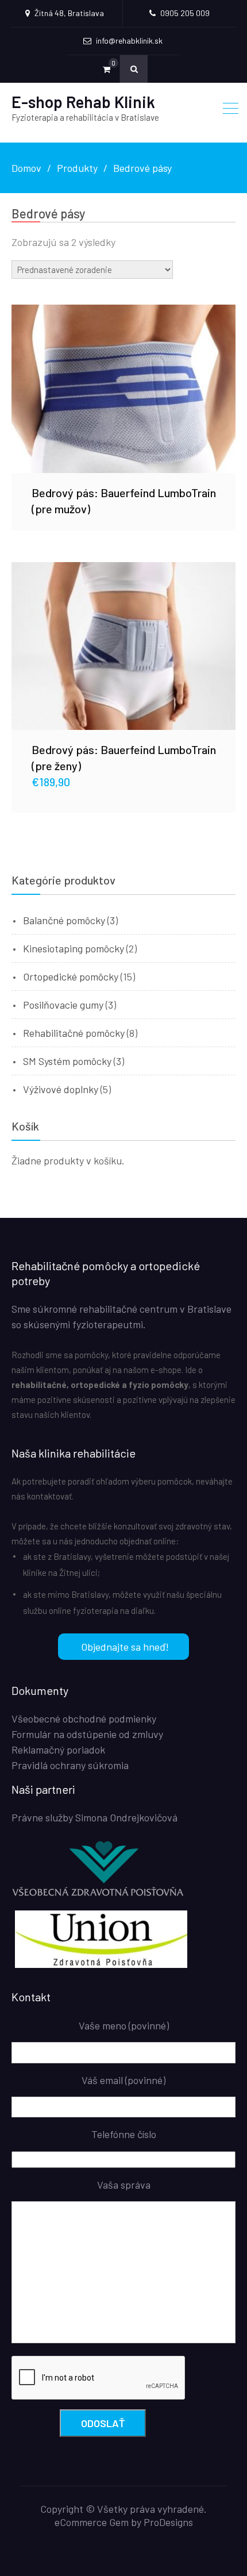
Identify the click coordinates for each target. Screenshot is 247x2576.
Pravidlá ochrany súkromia (70, 1765)
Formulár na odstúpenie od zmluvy (87, 1734)
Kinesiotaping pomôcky (74, 948)
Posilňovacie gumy (63, 1005)
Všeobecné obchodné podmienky (84, 1718)
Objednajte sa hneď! (125, 1647)
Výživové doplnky (61, 1089)
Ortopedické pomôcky (71, 976)
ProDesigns (168, 2522)
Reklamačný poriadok (58, 1750)
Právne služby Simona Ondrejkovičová (94, 1817)
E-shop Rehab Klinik (83, 102)
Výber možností (123, 645)
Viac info (123, 389)
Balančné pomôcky (64, 920)
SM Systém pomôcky (67, 1061)
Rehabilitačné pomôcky (74, 1033)
